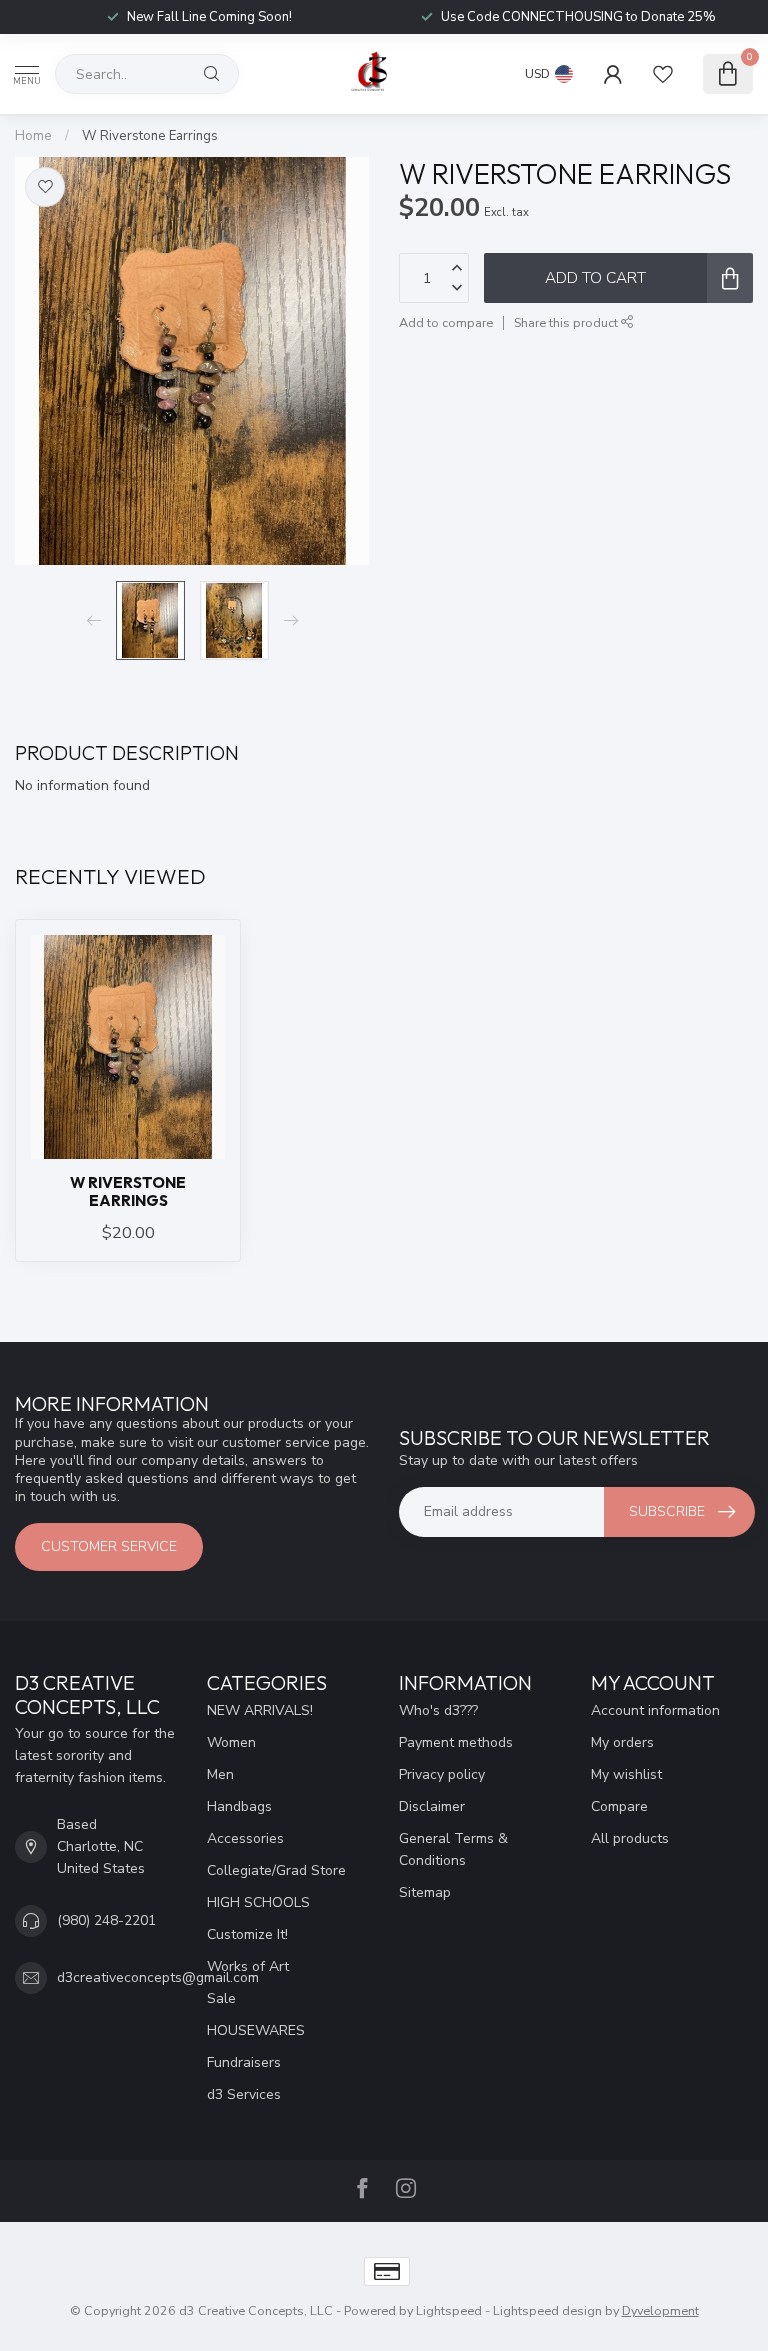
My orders (622, 1742)
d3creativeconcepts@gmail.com (158, 1977)
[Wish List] (663, 74)
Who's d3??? (438, 1710)
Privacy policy (442, 1774)
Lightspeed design (547, 2310)
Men (220, 1774)
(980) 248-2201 (106, 1920)
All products (630, 1838)
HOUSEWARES (256, 2030)
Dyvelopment (660, 2310)
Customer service (109, 1546)
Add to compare (446, 322)
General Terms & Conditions (453, 1849)
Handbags (239, 1806)
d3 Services (244, 2094)
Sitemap (425, 1892)
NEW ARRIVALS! (260, 1710)
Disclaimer (432, 1806)
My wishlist (626, 1774)
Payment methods (456, 1742)
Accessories (245, 1838)
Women (231, 1742)
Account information (655, 1710)
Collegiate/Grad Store (276, 1870)
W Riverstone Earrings (150, 136)
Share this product (567, 322)
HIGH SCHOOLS (258, 1902)
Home (33, 136)
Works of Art (248, 1966)
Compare (619, 1806)
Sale (221, 1998)
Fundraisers (244, 2062)
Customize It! (247, 1934)
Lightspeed (449, 2310)
